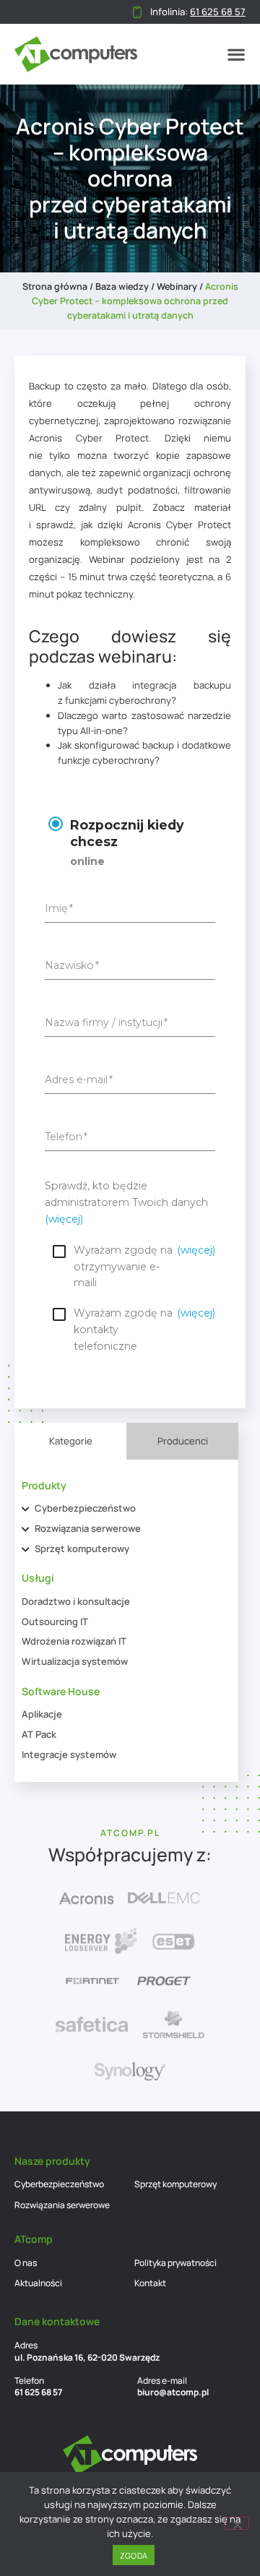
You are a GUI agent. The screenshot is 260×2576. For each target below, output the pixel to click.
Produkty (44, 1485)
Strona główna (55, 287)
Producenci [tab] (183, 1441)
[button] (236, 54)
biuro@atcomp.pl (173, 2392)
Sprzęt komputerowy (82, 1548)
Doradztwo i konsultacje (76, 1601)
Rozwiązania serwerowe (88, 1528)
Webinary (177, 287)
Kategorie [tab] (71, 1441)
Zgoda (134, 2555)
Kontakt (150, 2283)
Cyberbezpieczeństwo (85, 1508)
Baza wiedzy (122, 287)
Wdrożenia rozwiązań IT (74, 1641)
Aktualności (38, 2283)
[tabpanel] (126, 1621)
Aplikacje (42, 1714)
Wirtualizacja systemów (75, 1661)
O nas (26, 2263)
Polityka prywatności (175, 2263)
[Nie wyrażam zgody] (237, 2523)
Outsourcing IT (55, 1621)
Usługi (38, 1578)
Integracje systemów (69, 1754)
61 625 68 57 (38, 2392)
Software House (61, 1691)
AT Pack (39, 1734)
